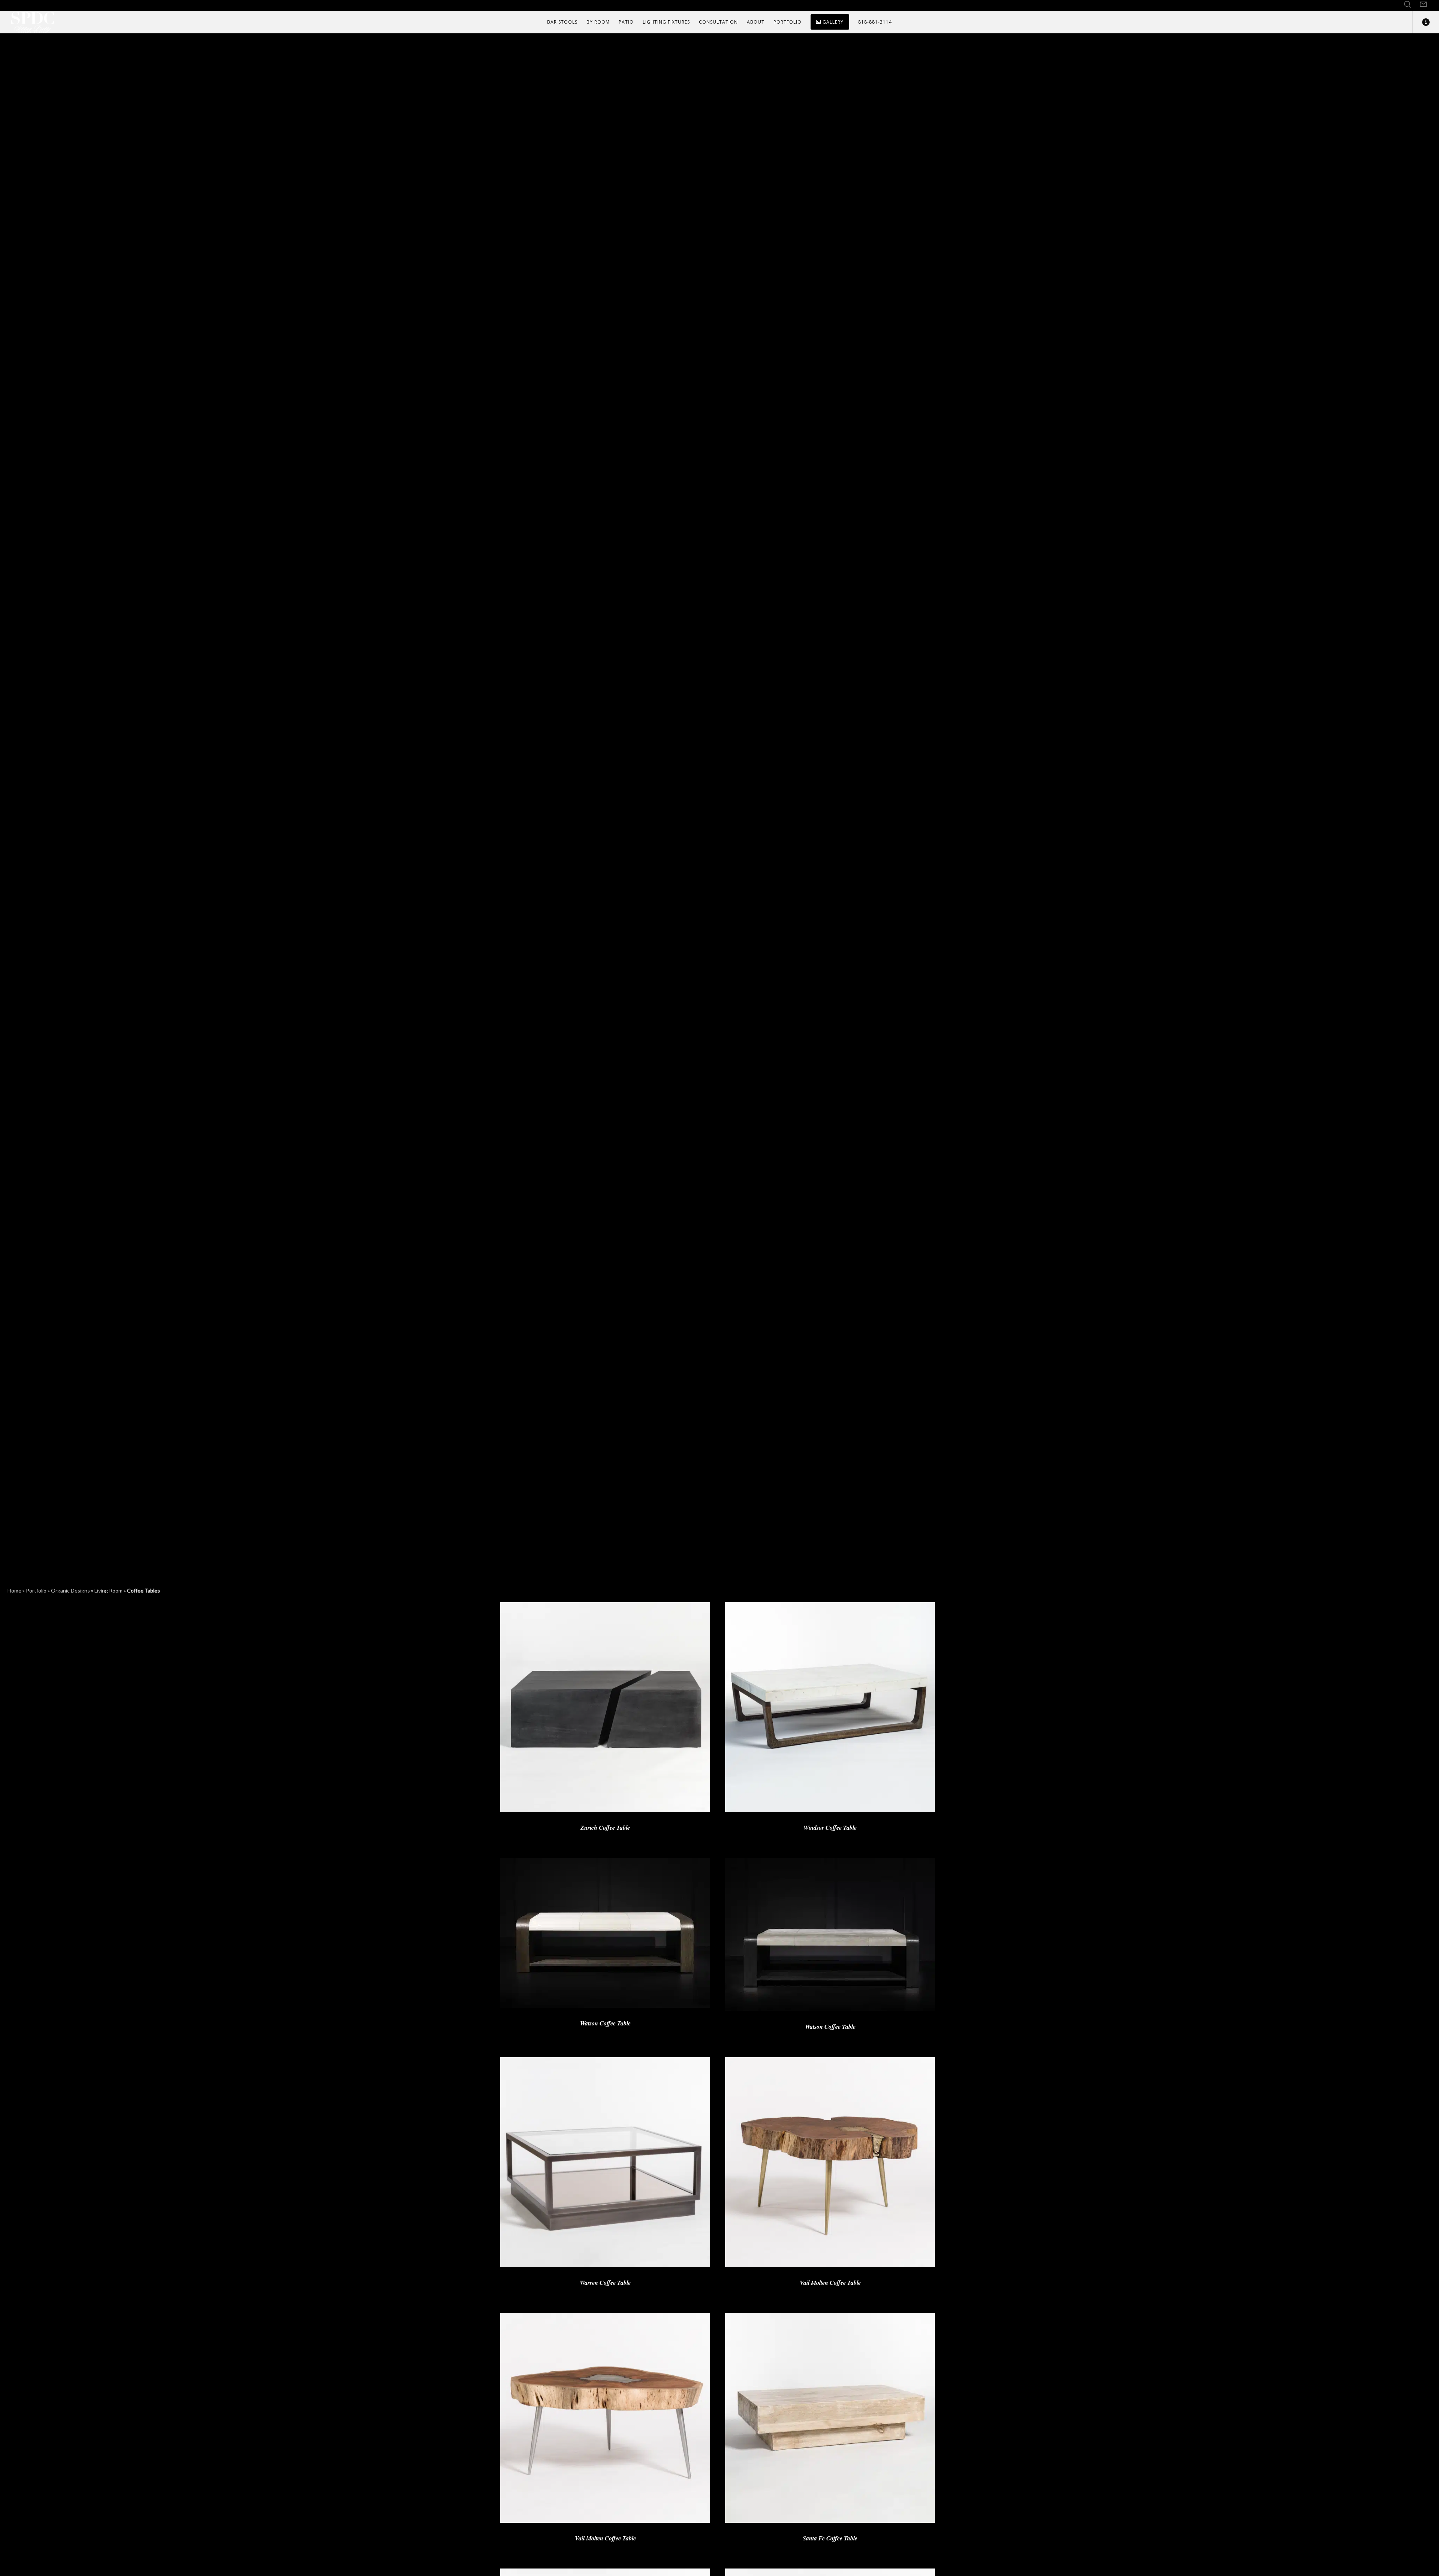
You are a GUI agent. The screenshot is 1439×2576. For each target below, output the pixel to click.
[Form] (1423, 4)
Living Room (108, 1590)
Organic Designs (70, 1590)
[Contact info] (1421, 22)
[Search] (1408, 4)
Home (14, 1590)
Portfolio (36, 1590)
